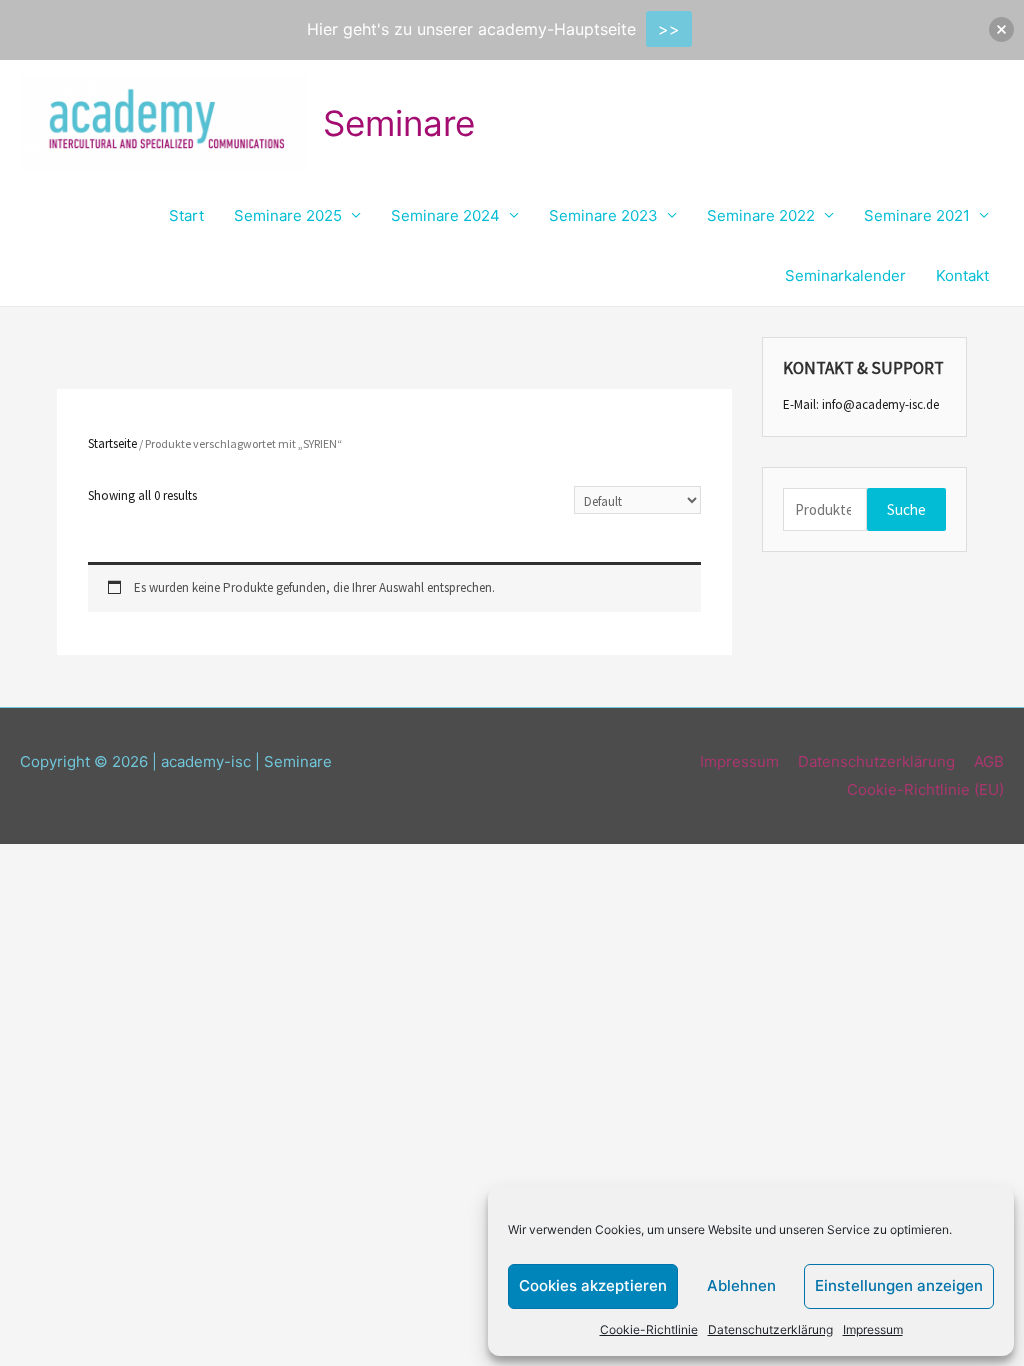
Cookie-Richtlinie (649, 1329)
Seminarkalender (845, 275)
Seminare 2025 (288, 215)
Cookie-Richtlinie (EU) (925, 789)
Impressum (873, 1329)
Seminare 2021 (917, 215)
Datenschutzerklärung (770, 1329)
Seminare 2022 (761, 215)
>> (669, 29)
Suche (906, 509)
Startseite (112, 443)
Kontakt (962, 275)
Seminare (399, 123)
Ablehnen (741, 1285)
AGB (989, 761)
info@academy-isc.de (880, 404)
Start (186, 215)
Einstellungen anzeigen (899, 1285)
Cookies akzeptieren (593, 1285)
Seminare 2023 (603, 215)
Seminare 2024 (445, 215)
